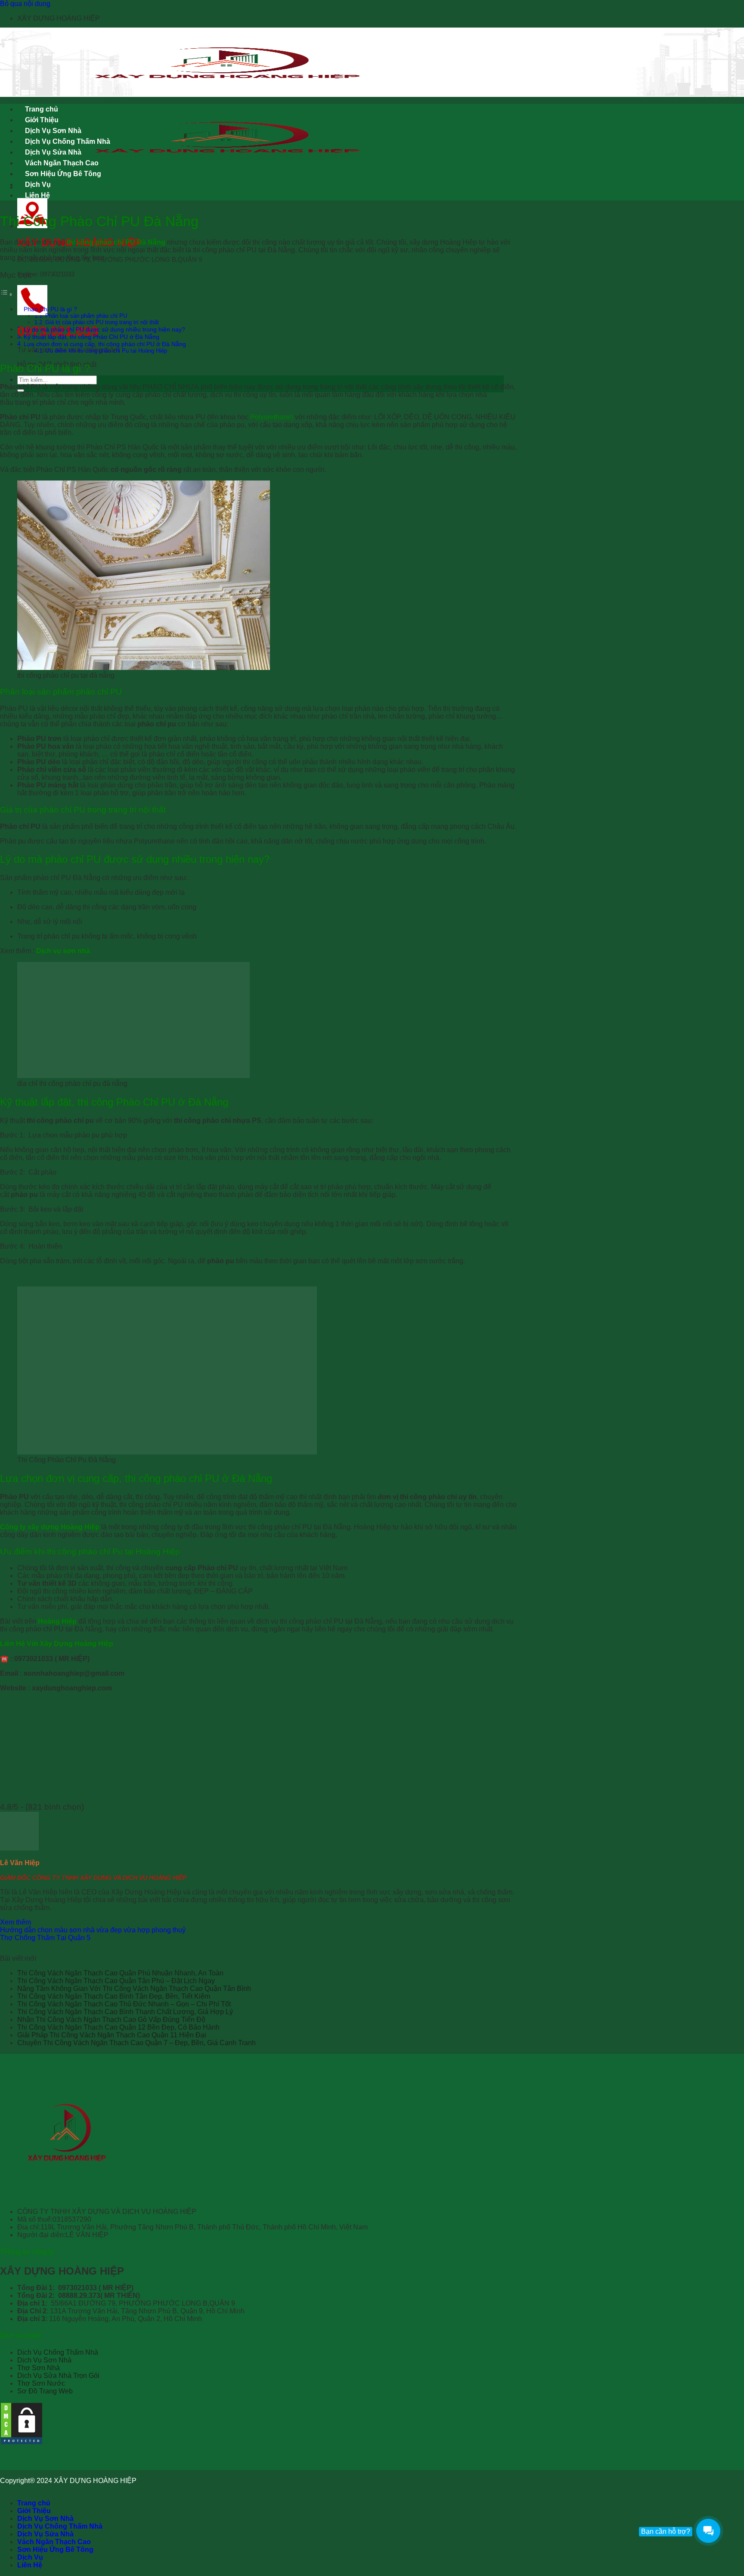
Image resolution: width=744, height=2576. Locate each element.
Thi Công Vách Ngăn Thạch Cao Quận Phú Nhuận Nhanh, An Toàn (120, 1973)
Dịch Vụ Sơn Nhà (53, 131)
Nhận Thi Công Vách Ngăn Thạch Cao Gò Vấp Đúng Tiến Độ (111, 2020)
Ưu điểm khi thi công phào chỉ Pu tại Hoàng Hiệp (106, 351)
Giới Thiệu (42, 120)
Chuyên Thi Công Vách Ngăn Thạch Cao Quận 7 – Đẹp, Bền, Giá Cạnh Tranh (136, 2043)
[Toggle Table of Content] (6, 294)
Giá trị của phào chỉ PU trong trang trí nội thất (102, 322)
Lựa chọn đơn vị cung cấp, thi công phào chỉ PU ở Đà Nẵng (105, 344)
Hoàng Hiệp (57, 1621)
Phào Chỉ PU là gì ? (50, 309)
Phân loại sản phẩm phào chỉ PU (86, 316)
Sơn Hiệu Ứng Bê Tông (63, 174)
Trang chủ (42, 109)
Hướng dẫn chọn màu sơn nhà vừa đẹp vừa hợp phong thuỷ (93, 1930)
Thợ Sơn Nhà (39, 2368)
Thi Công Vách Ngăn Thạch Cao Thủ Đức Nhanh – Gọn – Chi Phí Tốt (124, 2004)
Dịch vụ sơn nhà (64, 951)
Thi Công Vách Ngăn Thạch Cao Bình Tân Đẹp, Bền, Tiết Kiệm (114, 1996)
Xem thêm (15, 1922)
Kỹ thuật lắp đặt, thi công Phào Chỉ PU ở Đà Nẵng (91, 337)
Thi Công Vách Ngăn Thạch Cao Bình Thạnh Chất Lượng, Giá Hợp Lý (125, 2012)
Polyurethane (271, 417)
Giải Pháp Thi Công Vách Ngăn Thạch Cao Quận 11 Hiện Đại (112, 2035)
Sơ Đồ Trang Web (45, 2391)
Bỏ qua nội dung (25, 4)
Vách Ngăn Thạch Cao (62, 163)
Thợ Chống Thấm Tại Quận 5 (45, 1938)
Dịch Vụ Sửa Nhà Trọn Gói (58, 2376)
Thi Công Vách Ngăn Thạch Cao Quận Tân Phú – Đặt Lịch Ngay (116, 1981)
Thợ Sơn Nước (41, 2383)
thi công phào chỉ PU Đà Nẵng (116, 242)
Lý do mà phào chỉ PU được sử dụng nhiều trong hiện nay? (104, 329)
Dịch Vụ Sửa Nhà (53, 152)
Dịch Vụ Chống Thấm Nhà (68, 141)
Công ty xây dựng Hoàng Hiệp (50, 1527)
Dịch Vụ (38, 184)
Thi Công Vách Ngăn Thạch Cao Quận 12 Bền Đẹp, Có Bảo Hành (118, 2027)
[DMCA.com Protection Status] (22, 2443)
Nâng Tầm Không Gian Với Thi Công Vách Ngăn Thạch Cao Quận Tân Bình (134, 1989)
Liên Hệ (37, 195)
